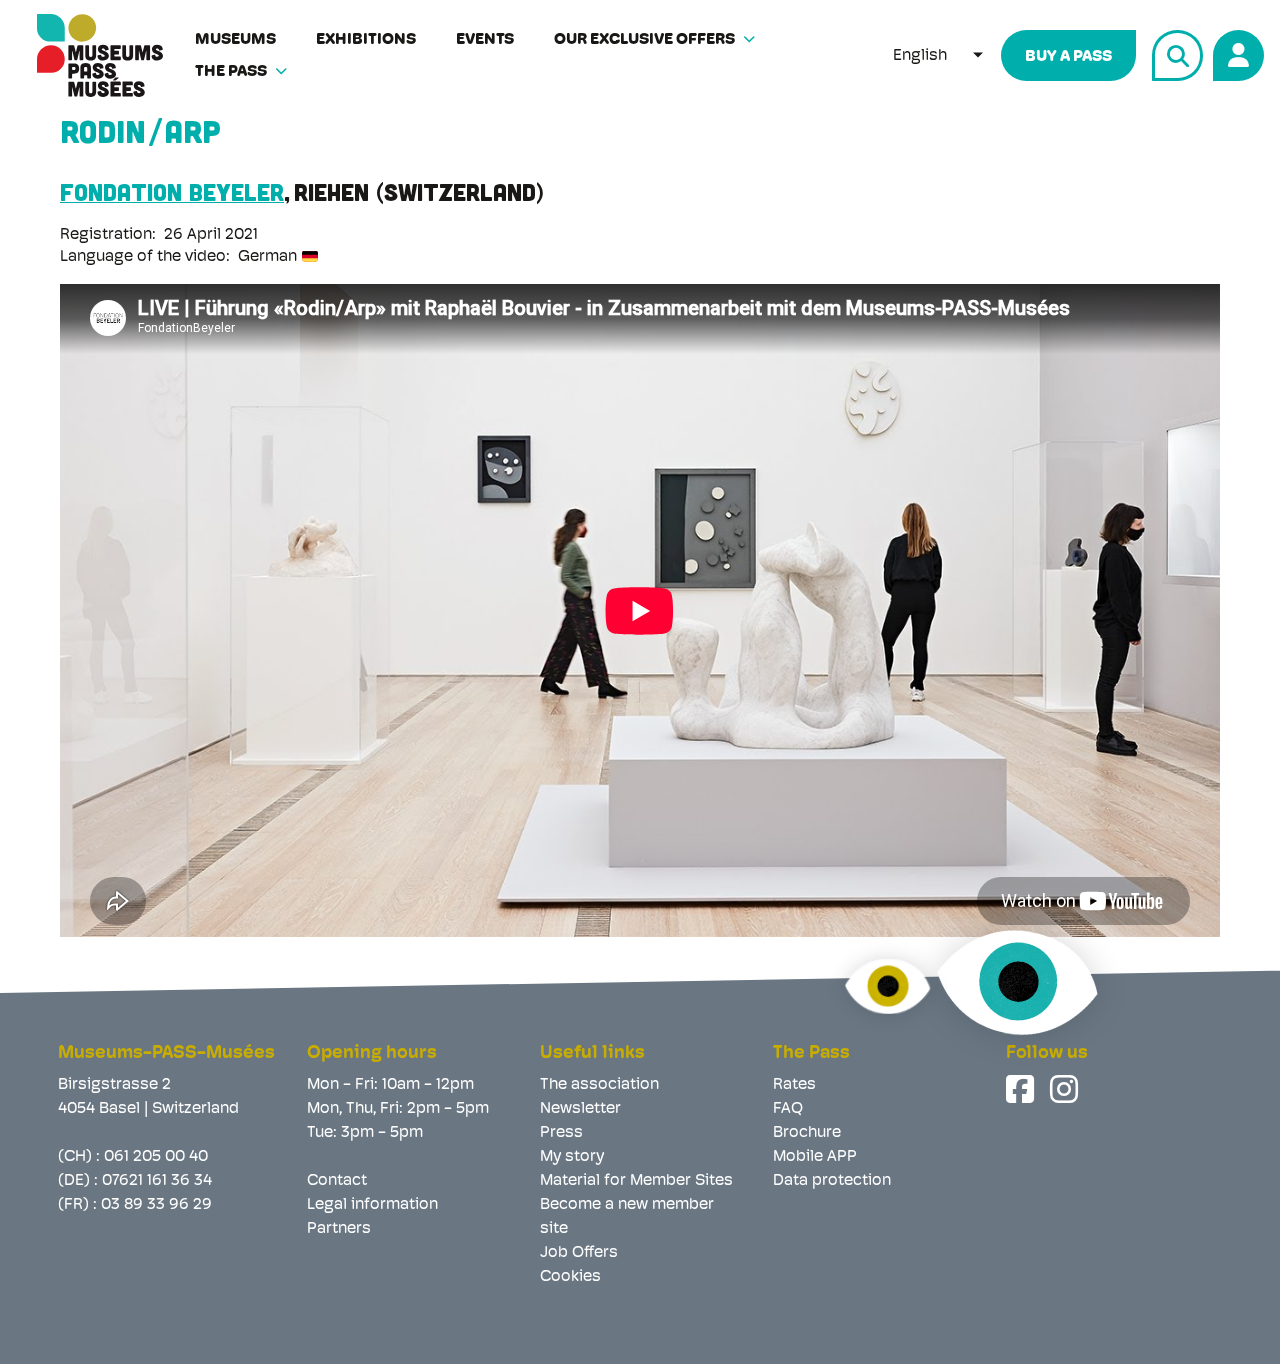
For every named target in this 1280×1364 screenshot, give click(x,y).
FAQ (788, 1109)
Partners (339, 1229)
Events (485, 40)
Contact (337, 1181)
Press (561, 1133)
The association (599, 1085)
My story (572, 1157)
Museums (235, 40)
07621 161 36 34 (157, 1181)
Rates (794, 1085)
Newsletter (580, 1109)
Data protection (832, 1181)
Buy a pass (1068, 57)
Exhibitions (366, 40)
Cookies (570, 1277)
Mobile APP (815, 1157)
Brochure (807, 1133)
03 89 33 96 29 (156, 1205)
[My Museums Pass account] (1235, 52)
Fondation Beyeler (172, 191)
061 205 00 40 (156, 1157)
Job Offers (579, 1253)
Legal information (372, 1205)
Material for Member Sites (636, 1181)
